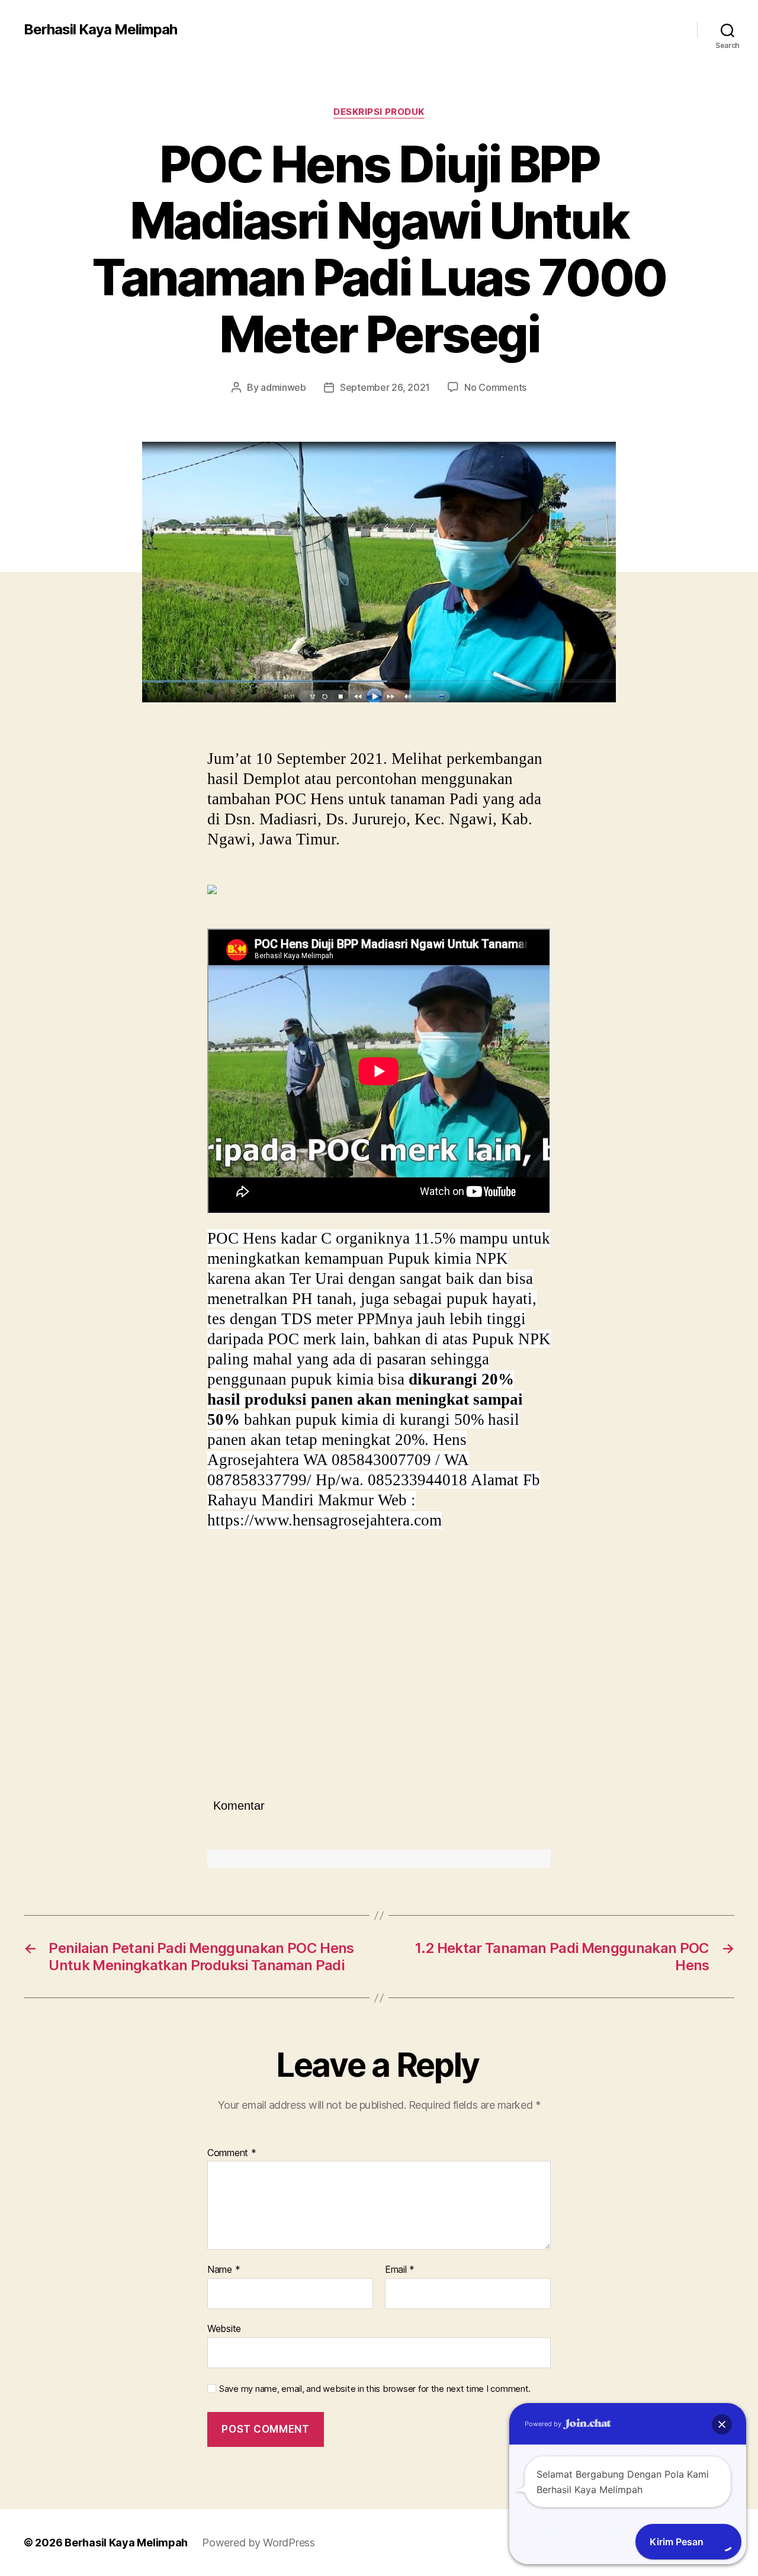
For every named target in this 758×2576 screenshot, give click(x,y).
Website (224, 2328)
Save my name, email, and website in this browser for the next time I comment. (375, 2389)
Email (400, 2270)
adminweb (283, 387)
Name (224, 2270)
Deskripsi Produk (379, 112)
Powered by (544, 2424)
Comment (232, 2153)
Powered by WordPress (258, 2543)
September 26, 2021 (385, 387)
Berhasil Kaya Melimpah (100, 30)
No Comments (495, 387)
